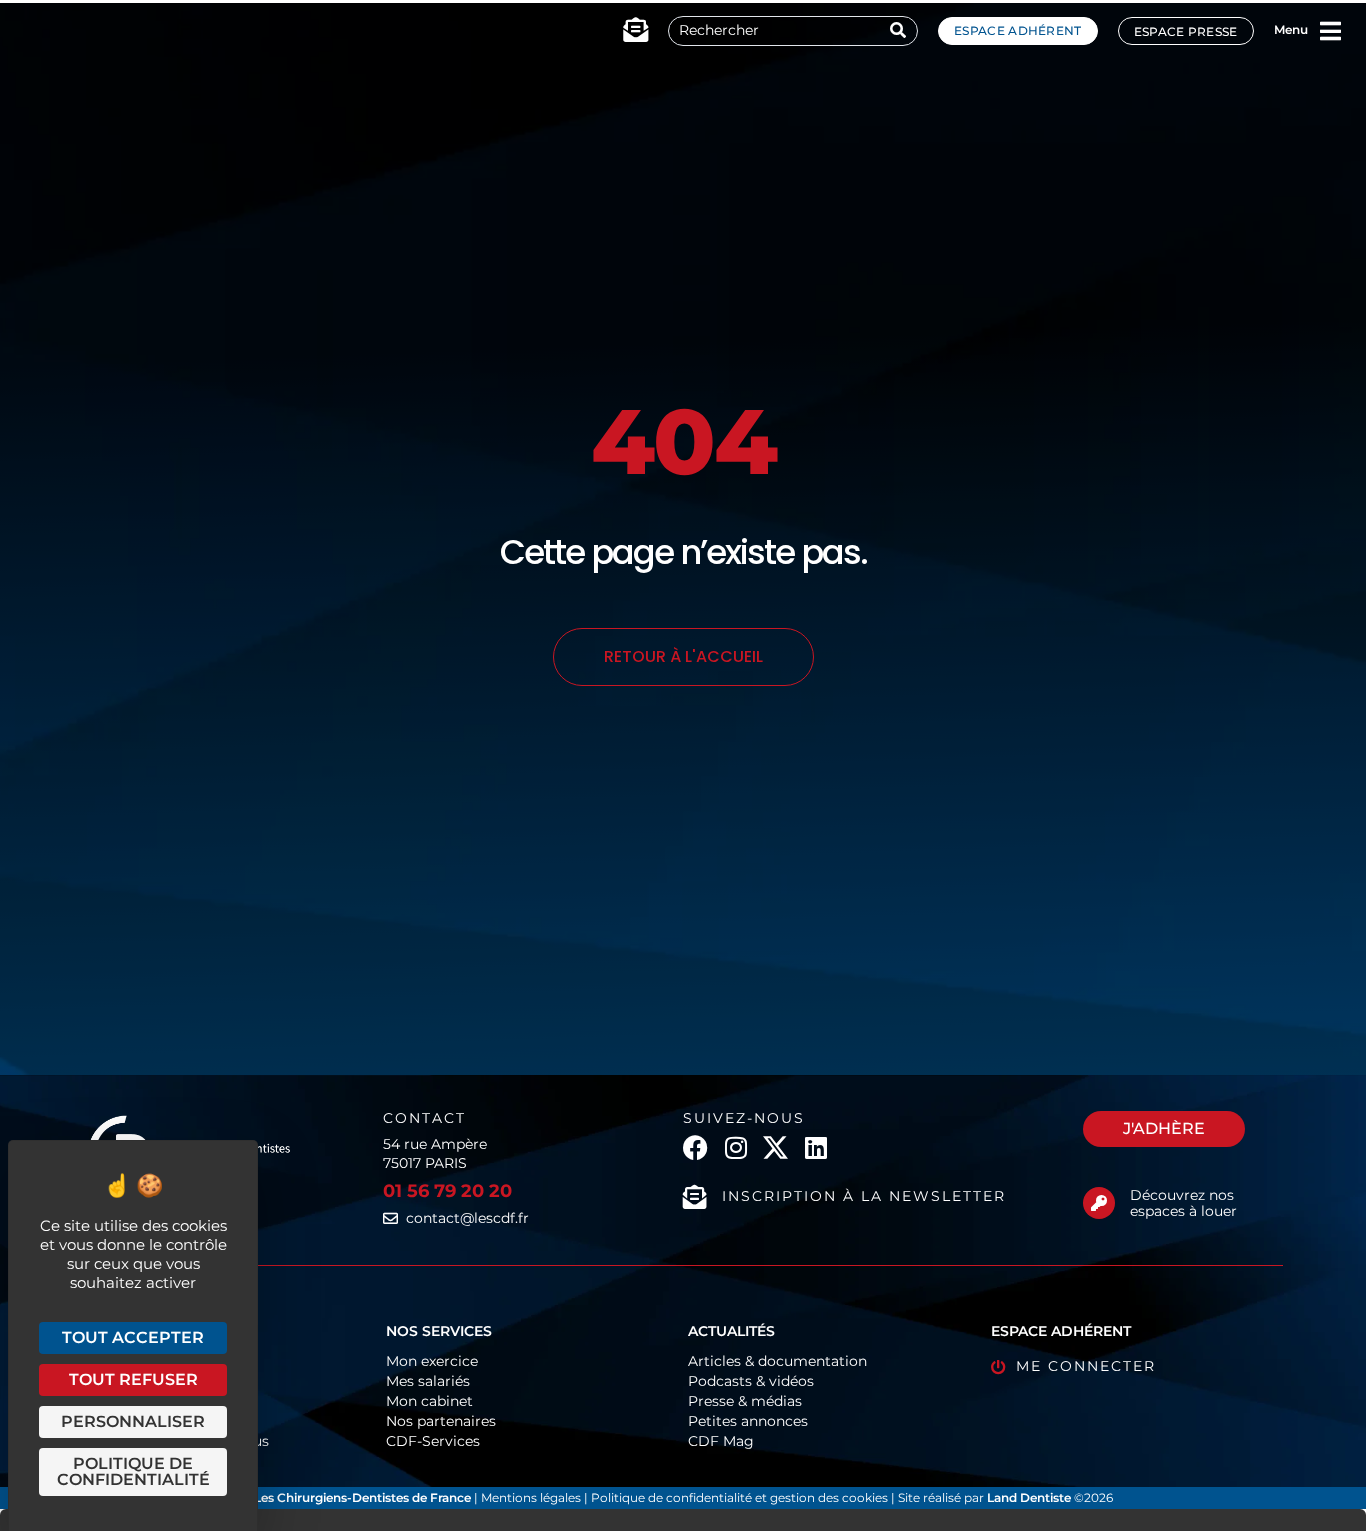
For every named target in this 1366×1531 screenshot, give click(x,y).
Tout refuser (133, 1379)
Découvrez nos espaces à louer (1183, 1203)
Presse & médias (745, 1401)
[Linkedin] (815, 1147)
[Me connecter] (998, 1367)
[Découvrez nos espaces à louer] (1099, 1203)
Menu (1291, 29)
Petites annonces (748, 1421)
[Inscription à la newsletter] (695, 1197)
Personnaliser (133, 1421)
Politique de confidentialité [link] (133, 1471)
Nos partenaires (441, 1421)
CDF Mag (721, 1441)
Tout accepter (133, 1337)
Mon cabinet (429, 1401)
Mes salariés (428, 1381)
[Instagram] (735, 1147)
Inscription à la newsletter (864, 1196)
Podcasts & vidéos (751, 1381)
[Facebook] (695, 1147)
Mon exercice (432, 1361)
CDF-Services (433, 1441)
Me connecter (1086, 1366)
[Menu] (1331, 31)
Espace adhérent (1018, 30)
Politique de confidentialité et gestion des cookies (739, 1497)
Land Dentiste (1029, 1497)
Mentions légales (532, 1497)
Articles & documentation (777, 1361)
